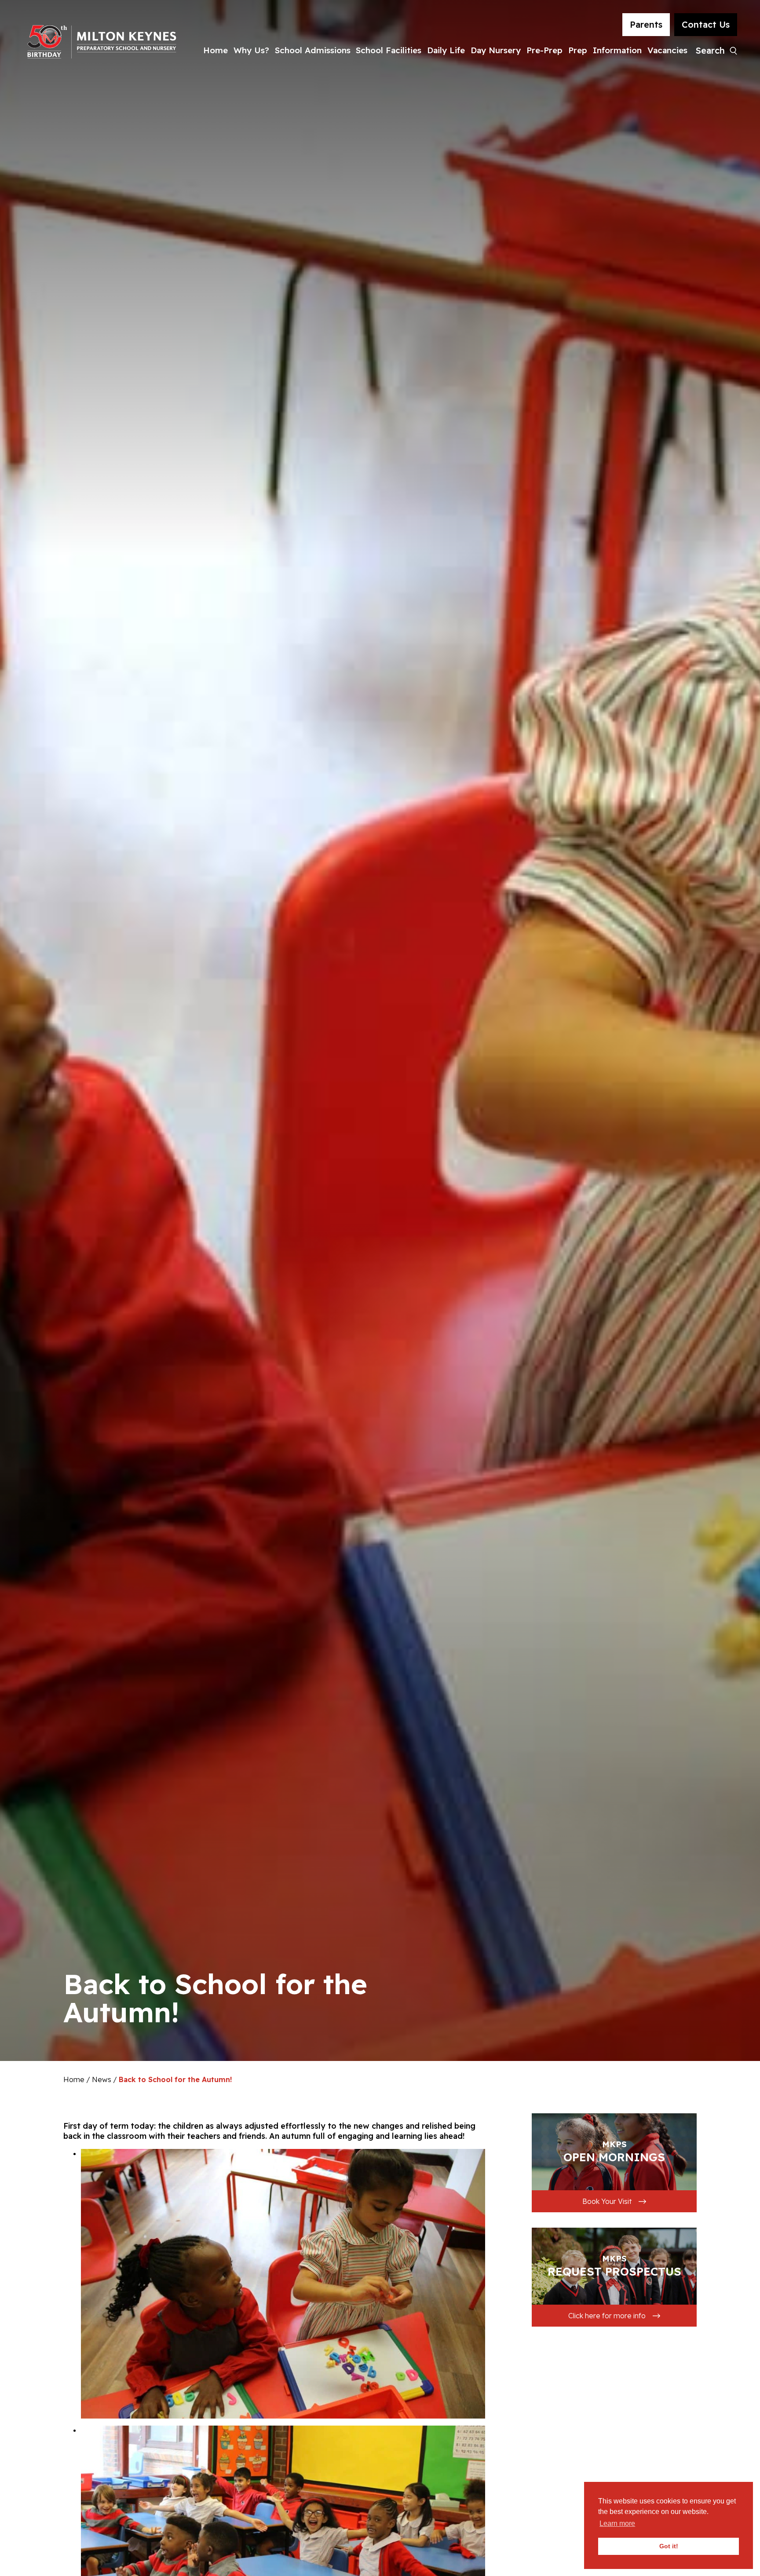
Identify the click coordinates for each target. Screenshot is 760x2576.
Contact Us (706, 24)
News (102, 2079)
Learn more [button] (617, 2523)
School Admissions (313, 50)
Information (617, 50)
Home (216, 50)
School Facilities (389, 50)
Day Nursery (496, 50)
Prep (578, 50)
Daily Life (446, 50)
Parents (646, 24)
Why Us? (251, 50)
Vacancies (667, 50)
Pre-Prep (544, 50)
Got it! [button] (669, 2546)
